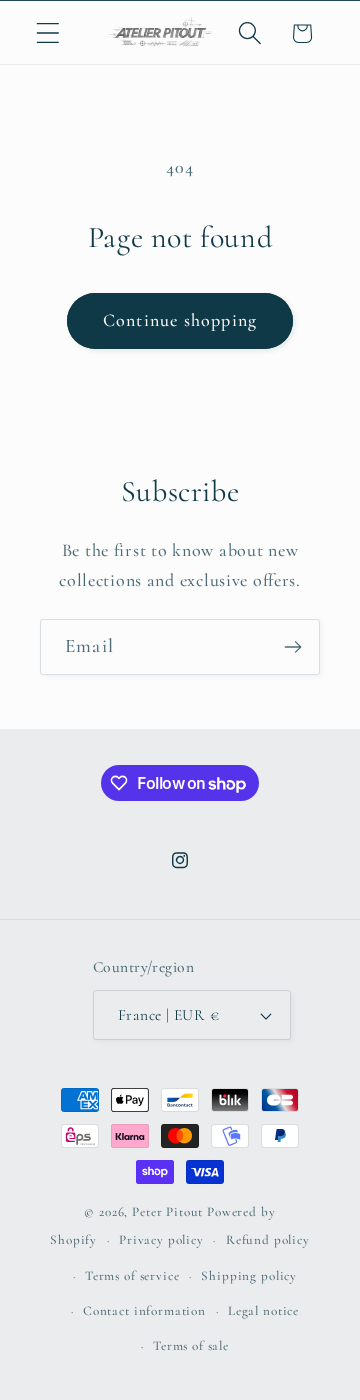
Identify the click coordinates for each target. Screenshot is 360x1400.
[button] (48, 33)
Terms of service (132, 1276)
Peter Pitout (167, 1212)
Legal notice (263, 1311)
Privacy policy (161, 1240)
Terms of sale (191, 1346)
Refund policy (268, 1240)
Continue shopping (180, 320)
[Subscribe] (292, 647)
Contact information (144, 1311)
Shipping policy (249, 1276)
